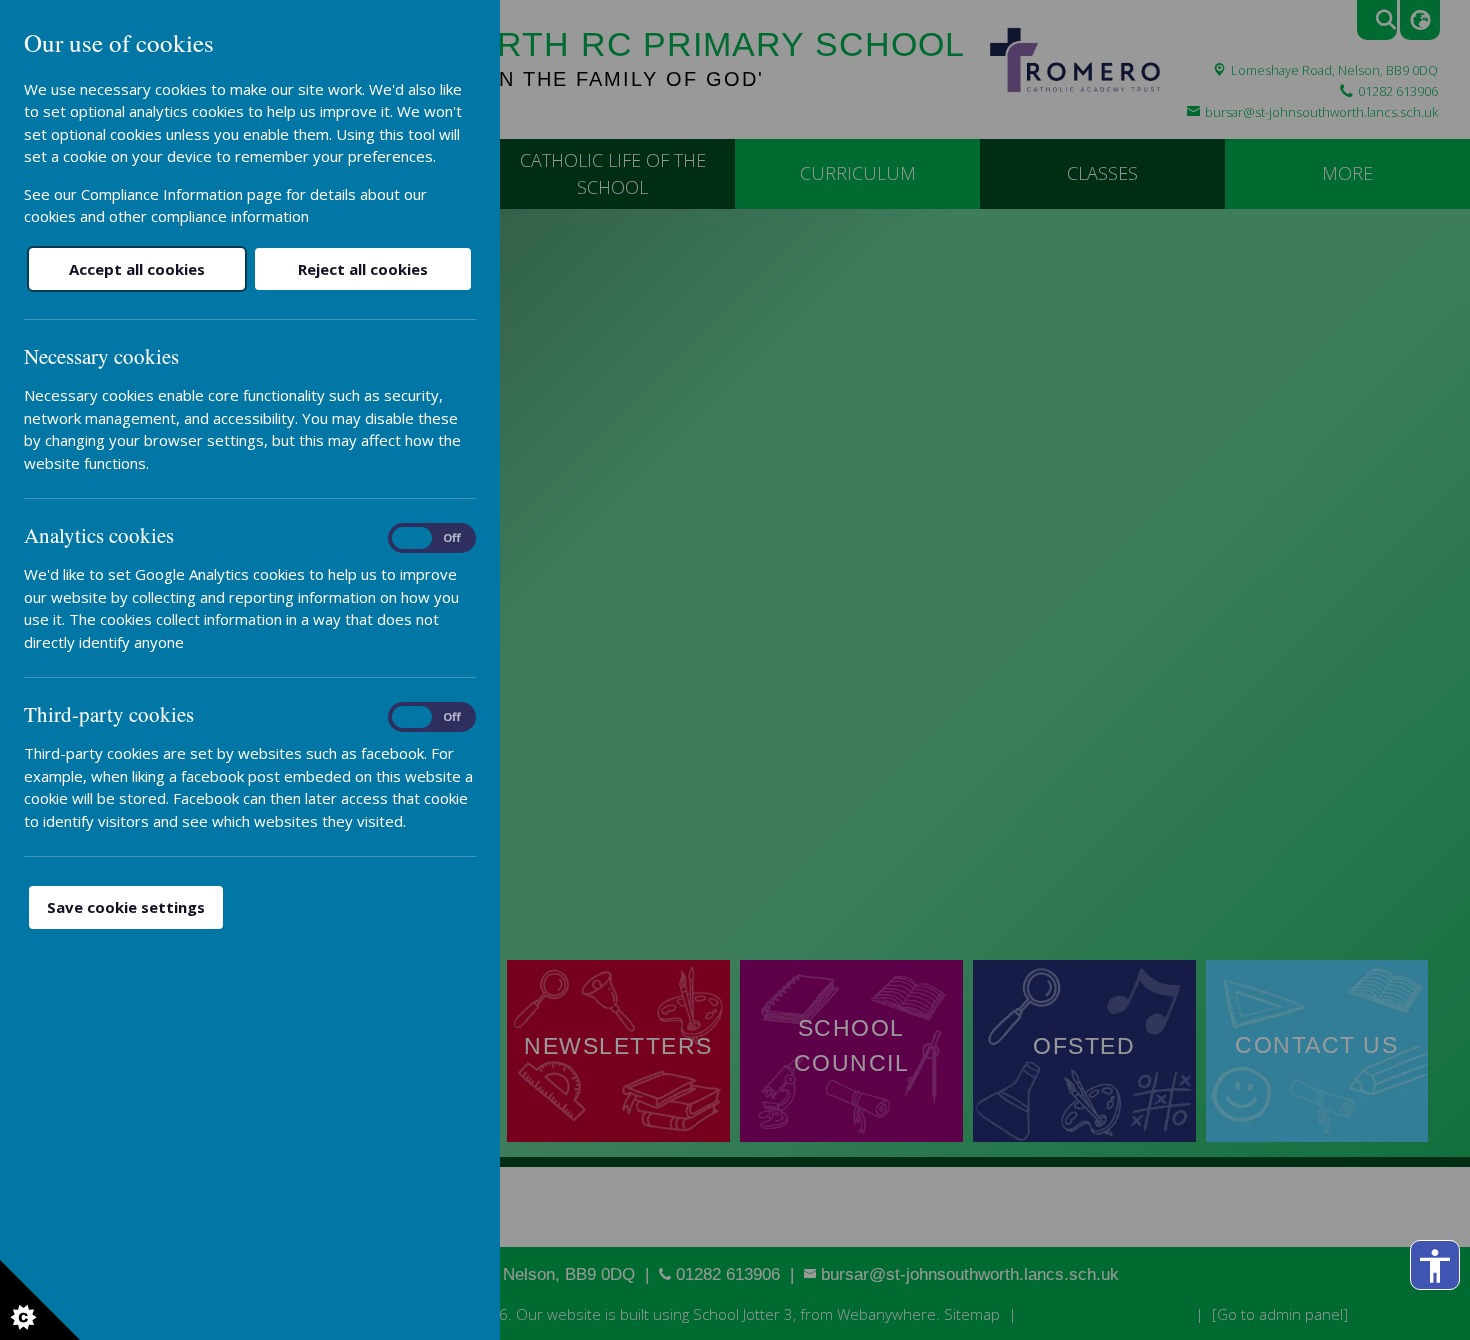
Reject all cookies (363, 269)
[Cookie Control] (40, 1300)
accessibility (1435, 1266)
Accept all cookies (137, 269)
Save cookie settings (126, 907)
